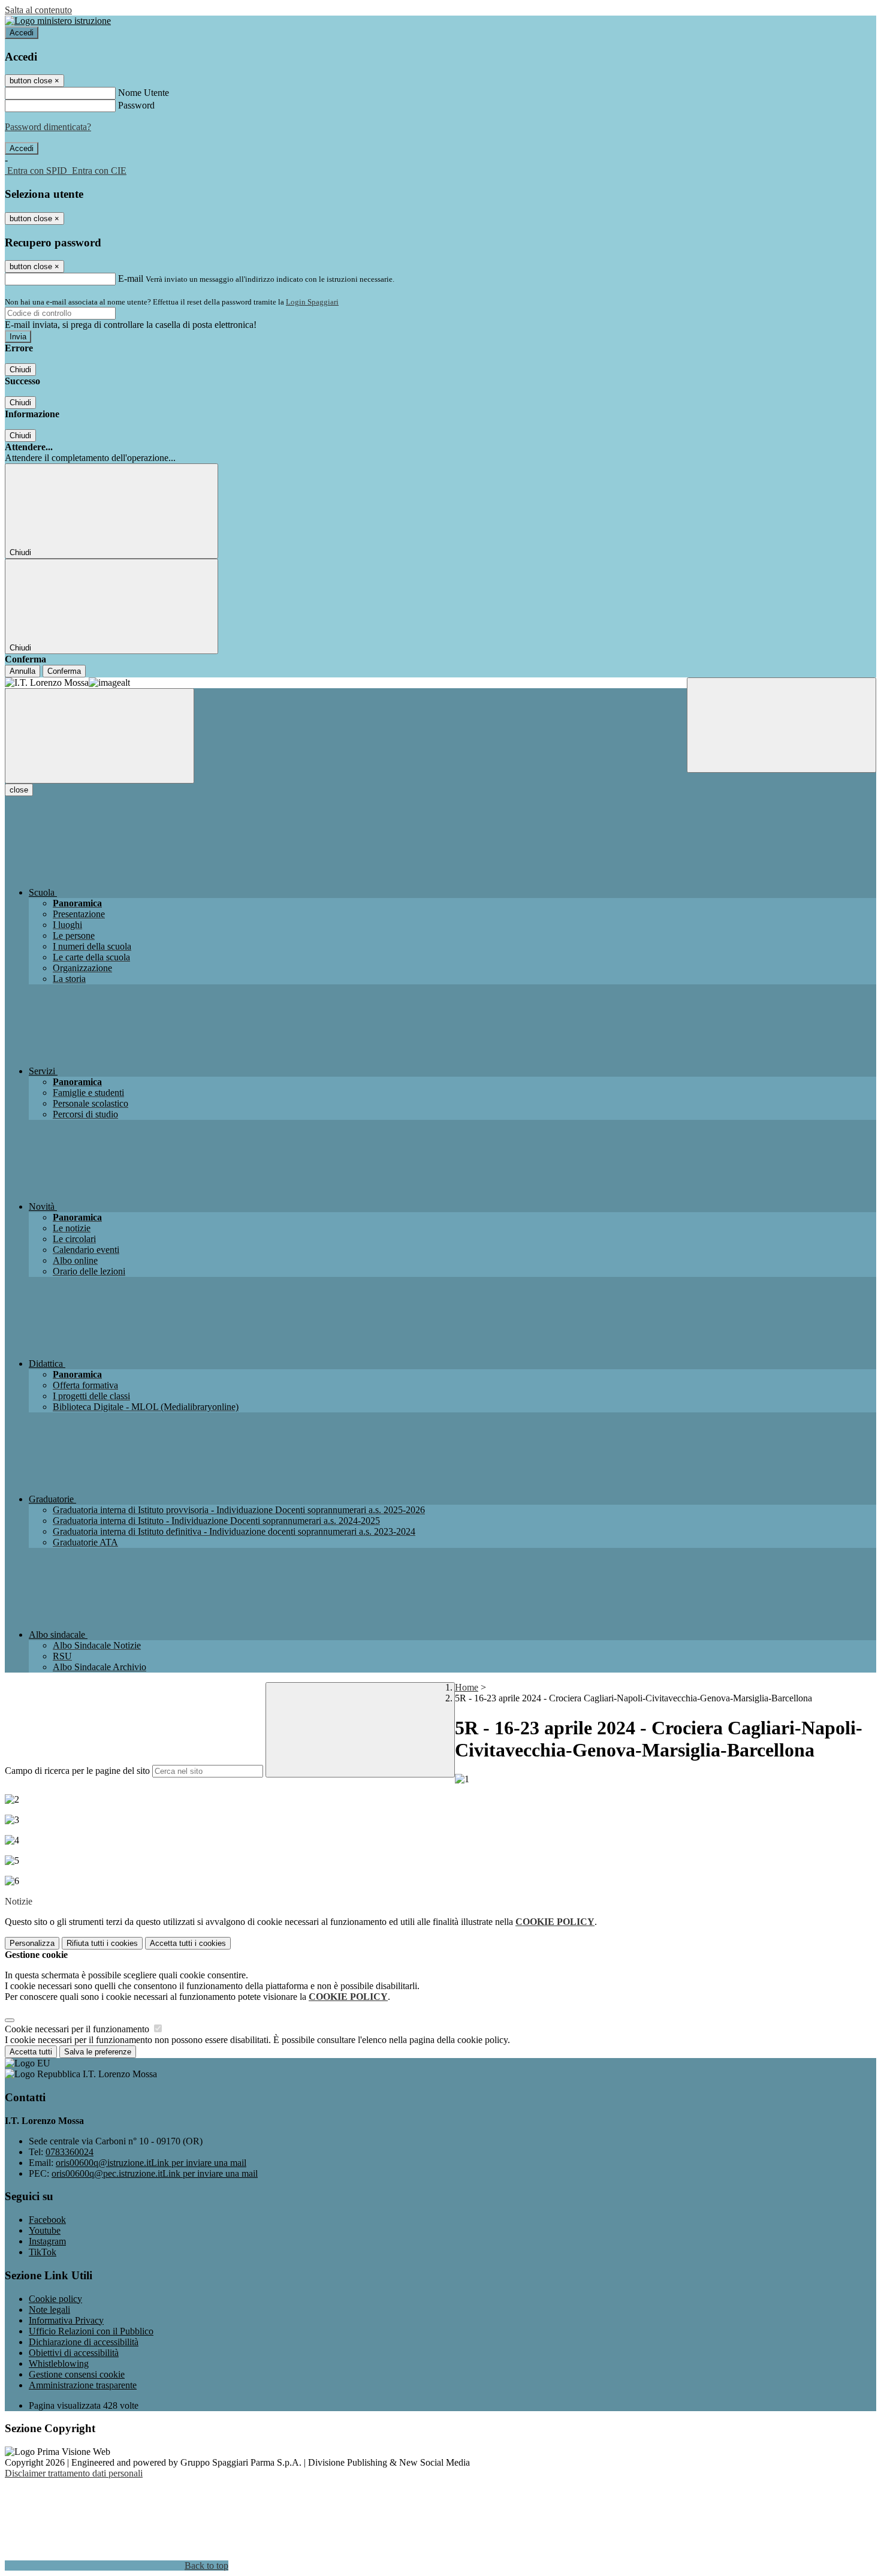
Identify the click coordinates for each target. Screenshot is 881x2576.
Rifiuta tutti (102, 1943)
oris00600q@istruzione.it (151, 2163)
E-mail (131, 278)
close (19, 790)
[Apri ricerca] (782, 725)
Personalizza (32, 1943)
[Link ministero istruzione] (58, 21)
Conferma (64, 671)
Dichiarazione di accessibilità (84, 2342)
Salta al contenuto (38, 10)
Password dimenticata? (48, 127)
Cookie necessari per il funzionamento (78, 2029)
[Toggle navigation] (99, 736)
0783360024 (70, 2152)
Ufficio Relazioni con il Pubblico (91, 2331)
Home (467, 1687)
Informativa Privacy (66, 2320)
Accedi (22, 33)
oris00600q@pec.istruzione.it (155, 2173)
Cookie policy (55, 2299)
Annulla (22, 671)
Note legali (49, 2310)
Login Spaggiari (312, 302)
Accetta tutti (188, 1943)
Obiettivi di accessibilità (74, 2353)
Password (136, 105)
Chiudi (20, 370)
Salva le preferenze (98, 2052)
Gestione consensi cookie (77, 2374)
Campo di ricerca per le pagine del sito (77, 1771)
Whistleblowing (59, 2363)
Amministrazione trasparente (83, 2385)
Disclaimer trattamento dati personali (74, 2473)
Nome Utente (144, 93)
